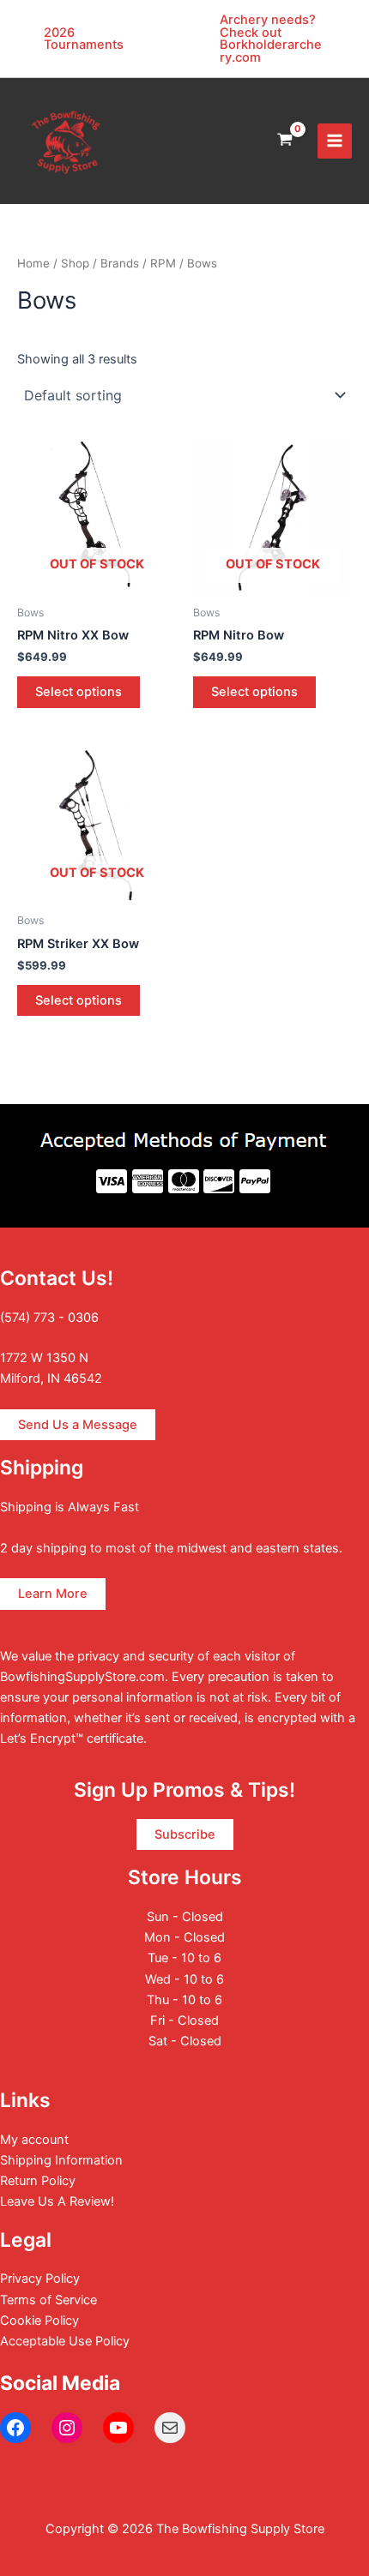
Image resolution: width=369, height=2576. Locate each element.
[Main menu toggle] (335, 141)
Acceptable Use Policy (65, 2341)
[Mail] (170, 2428)
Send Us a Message (78, 1425)
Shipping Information (61, 2160)
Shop (75, 263)
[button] (97, 39)
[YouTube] (118, 2428)
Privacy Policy (40, 2279)
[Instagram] (67, 2428)
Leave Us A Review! (57, 2201)
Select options (79, 692)
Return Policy (38, 2181)
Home (33, 263)
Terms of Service (48, 2300)
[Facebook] (15, 2428)
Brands (120, 263)
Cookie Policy (39, 2321)
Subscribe (185, 1834)
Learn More (53, 1594)
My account (34, 2140)
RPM (163, 263)
